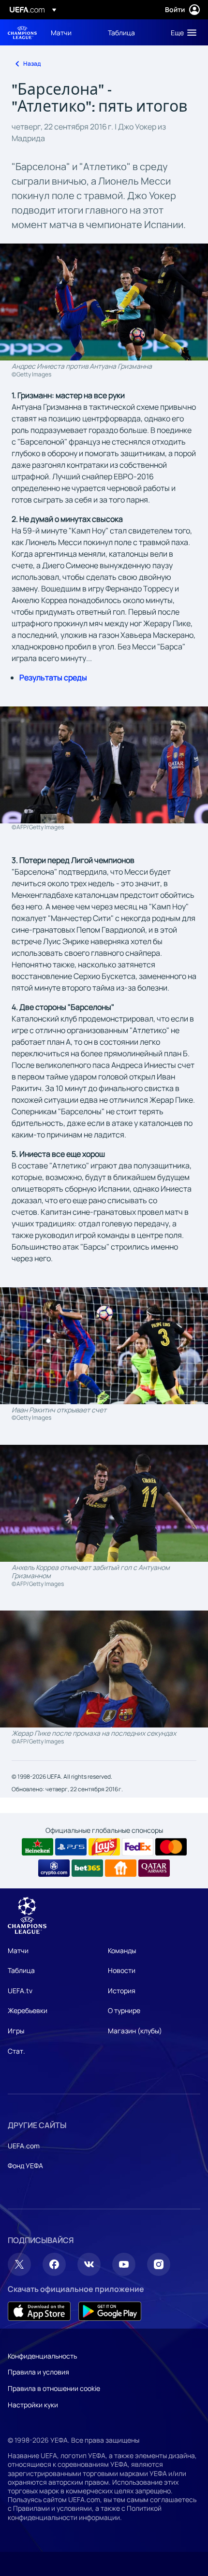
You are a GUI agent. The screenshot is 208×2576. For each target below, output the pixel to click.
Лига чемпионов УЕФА (22, 33)
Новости (122, 1970)
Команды (122, 1950)
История (122, 1991)
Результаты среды (53, 677)
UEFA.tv (20, 1991)
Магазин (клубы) (135, 2031)
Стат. (16, 2051)
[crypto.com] (54, 1868)
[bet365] (87, 1868)
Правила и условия (38, 2372)
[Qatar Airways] (154, 1868)
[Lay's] (104, 1847)
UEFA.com (24, 2146)
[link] (61, 32)
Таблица (21, 1970)
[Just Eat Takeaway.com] (121, 1868)
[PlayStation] (71, 1847)
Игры (16, 2031)
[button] (181, 32)
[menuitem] (71, 32)
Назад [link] (32, 64)
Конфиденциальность (42, 2356)
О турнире (124, 2010)
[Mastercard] (171, 1847)
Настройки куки (33, 2405)
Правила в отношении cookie (54, 2388)
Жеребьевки (28, 2010)
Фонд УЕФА (25, 2166)
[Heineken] (37, 1847)
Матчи (18, 1950)
